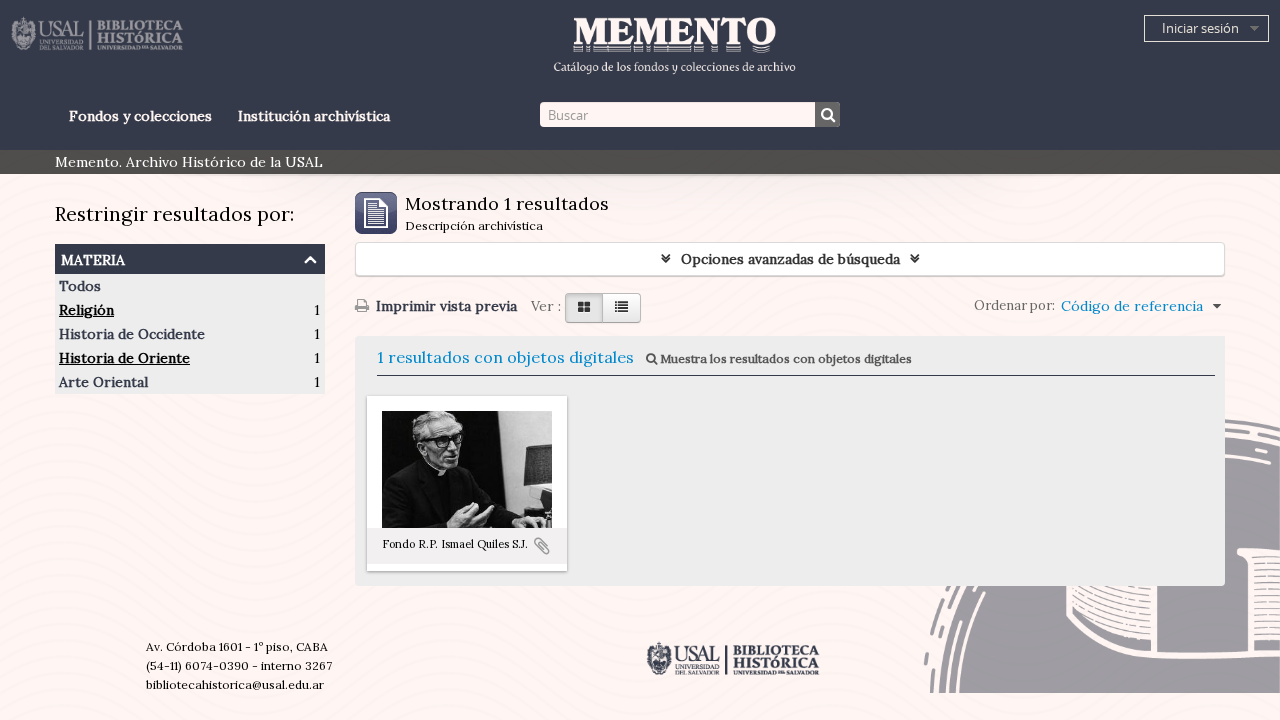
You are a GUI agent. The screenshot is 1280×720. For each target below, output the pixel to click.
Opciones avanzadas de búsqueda (790, 259)
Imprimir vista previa (444, 306)
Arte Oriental (103, 382)
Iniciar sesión (1200, 28)
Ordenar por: (1014, 305)
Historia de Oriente (124, 358)
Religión (86, 310)
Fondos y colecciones (140, 116)
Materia (93, 257)
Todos (80, 286)
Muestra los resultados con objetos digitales (784, 358)
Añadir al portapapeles (542, 546)
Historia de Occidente (132, 334)
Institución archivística (314, 116)
